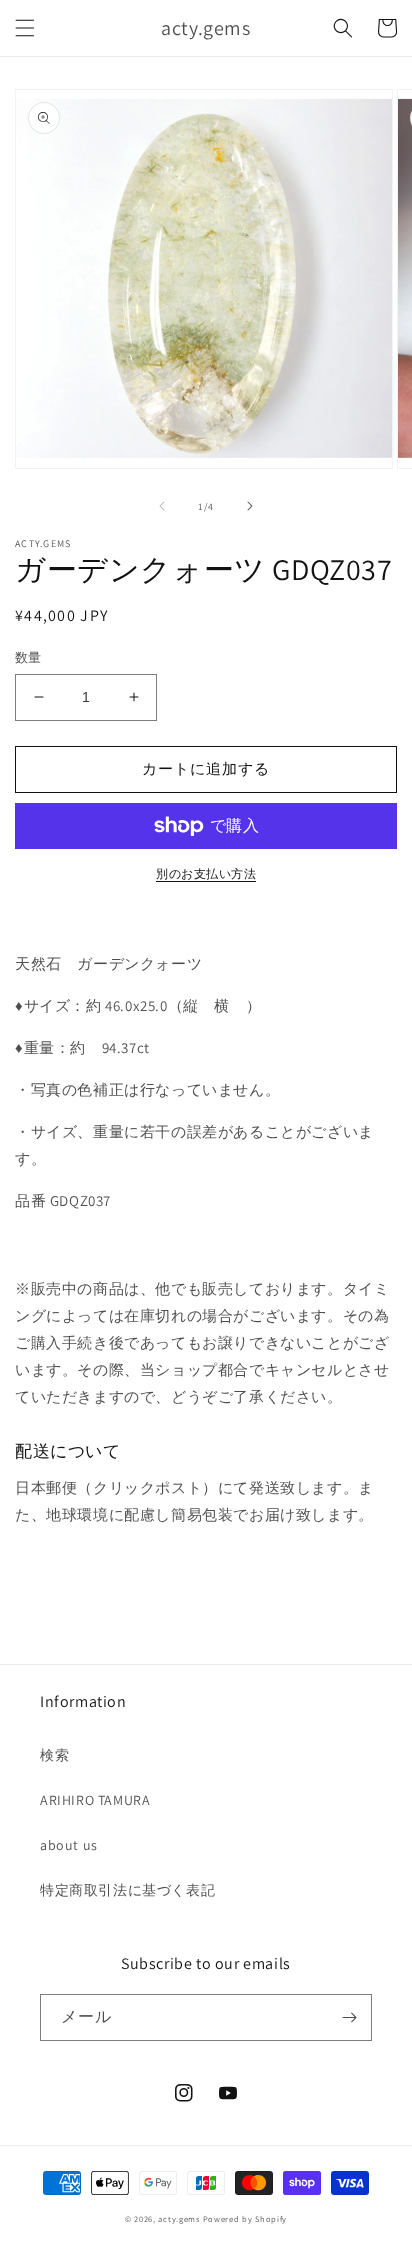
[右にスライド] (250, 506)
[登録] (349, 2017)
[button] (25, 28)
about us (69, 1845)
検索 (54, 1755)
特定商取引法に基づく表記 (127, 1890)
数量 (28, 657)
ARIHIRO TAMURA (95, 1800)
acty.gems (178, 2218)
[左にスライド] (162, 506)
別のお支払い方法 (206, 873)
